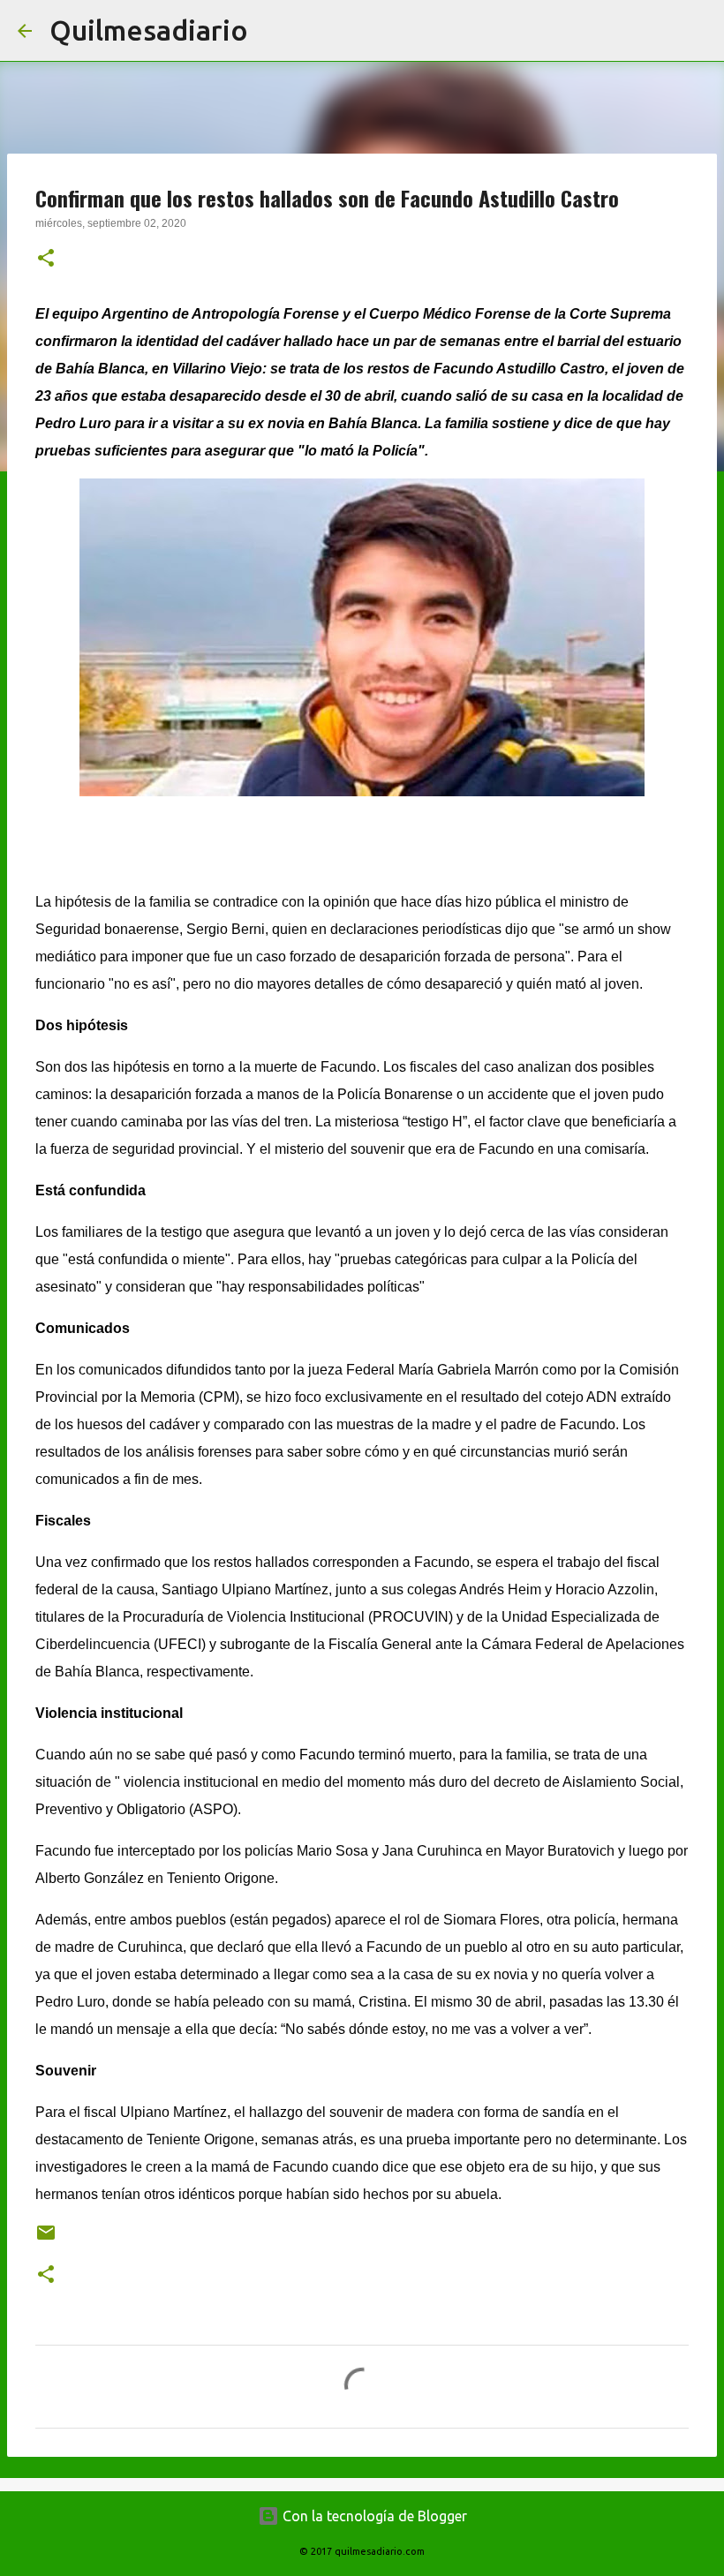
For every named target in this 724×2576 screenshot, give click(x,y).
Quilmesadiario (149, 30)
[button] (46, 260)
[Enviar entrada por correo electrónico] (46, 2239)
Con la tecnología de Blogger (373, 2516)
